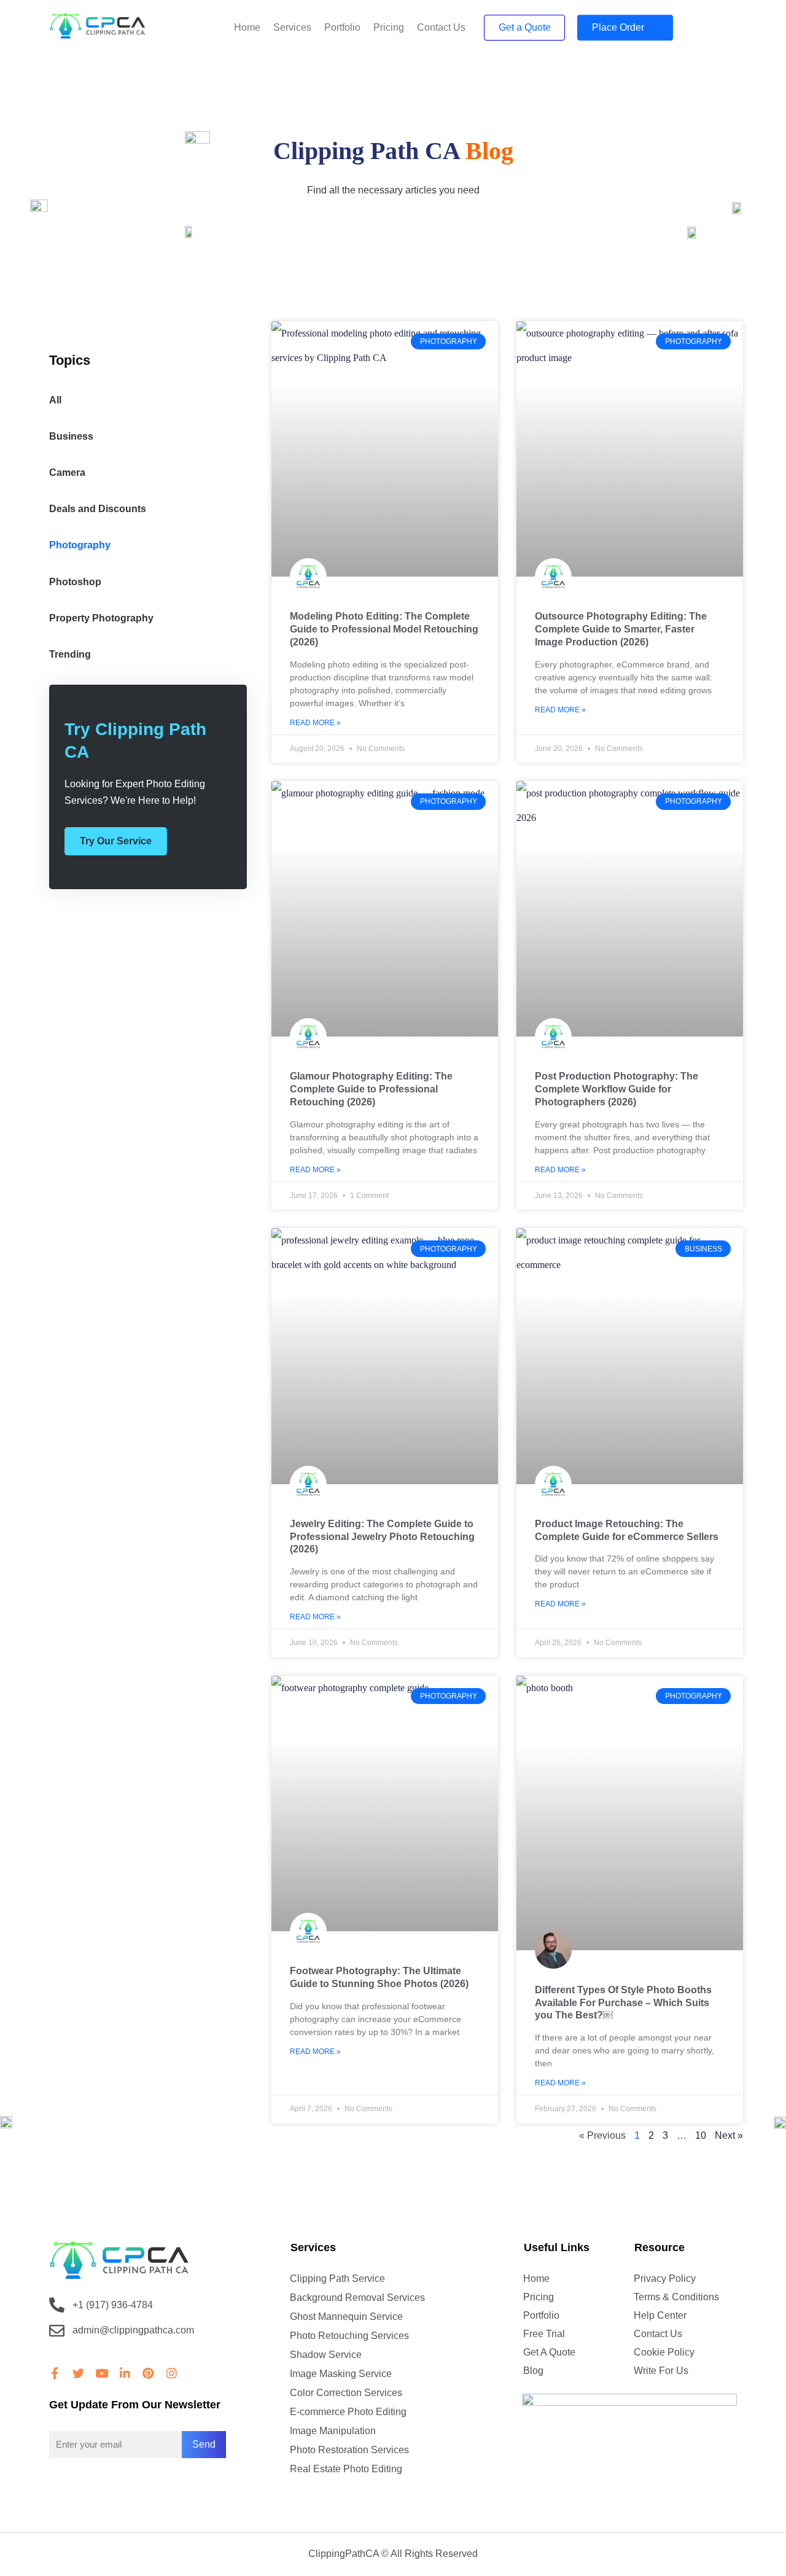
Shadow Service (326, 2355)
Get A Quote (549, 2352)
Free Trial (544, 2334)
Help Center (660, 2315)
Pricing (389, 27)
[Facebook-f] (55, 2373)
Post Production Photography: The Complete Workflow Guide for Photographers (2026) (617, 1089)
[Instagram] (171, 2373)
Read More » (315, 723)
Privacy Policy (665, 2278)
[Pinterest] (148, 2373)
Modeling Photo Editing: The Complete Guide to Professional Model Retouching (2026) (384, 629)
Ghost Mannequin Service (346, 2317)
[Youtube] (101, 2373)
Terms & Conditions (676, 2297)
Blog (533, 2371)
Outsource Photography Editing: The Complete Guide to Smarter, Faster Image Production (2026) (621, 629)
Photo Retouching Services (349, 2336)
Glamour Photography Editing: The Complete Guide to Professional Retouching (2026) (371, 1089)
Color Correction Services (346, 2393)
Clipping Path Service (337, 2278)
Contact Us (441, 27)
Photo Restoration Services (349, 2450)
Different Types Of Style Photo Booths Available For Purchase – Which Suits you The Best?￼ (623, 2003)
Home (247, 27)
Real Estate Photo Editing (346, 2469)
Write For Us (661, 2371)
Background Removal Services (357, 2298)
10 (701, 2135)
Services (292, 27)
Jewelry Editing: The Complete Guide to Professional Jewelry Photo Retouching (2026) (382, 1537)
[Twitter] (78, 2373)
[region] (160, 2487)
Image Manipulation (333, 2431)
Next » (729, 2135)
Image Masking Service (341, 2374)
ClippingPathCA (344, 2554)
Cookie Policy (664, 2352)
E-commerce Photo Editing (348, 2412)
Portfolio (342, 27)
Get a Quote (525, 27)
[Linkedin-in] (125, 2373)
